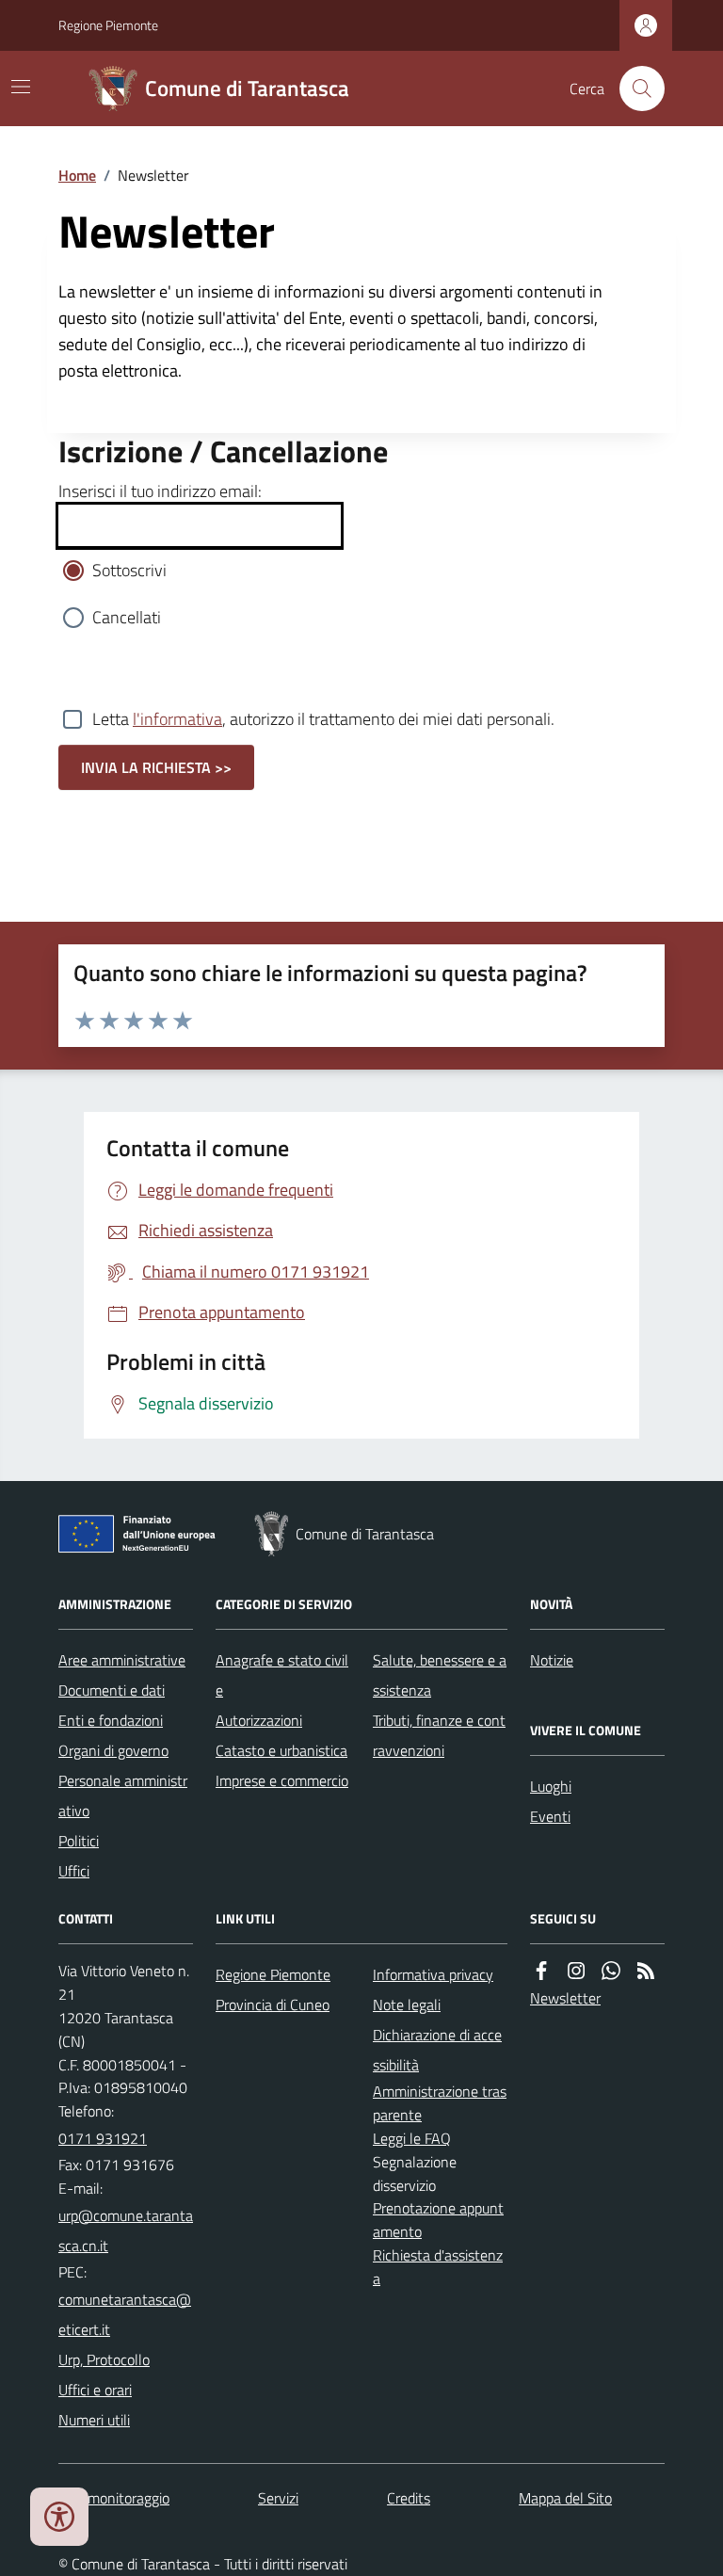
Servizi (278, 2498)
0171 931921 (103, 2138)
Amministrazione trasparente (440, 2103)
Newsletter (565, 1998)
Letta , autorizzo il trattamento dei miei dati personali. (323, 719)
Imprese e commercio (282, 1780)
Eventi (550, 1816)
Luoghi (551, 1786)
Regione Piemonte (108, 25)
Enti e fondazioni (111, 1720)
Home (77, 175)
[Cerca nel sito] (635, 89)
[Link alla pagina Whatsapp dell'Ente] (611, 1971)
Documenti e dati (112, 1690)
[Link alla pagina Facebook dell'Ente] (541, 1971)
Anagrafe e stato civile (282, 1675)
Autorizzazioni (259, 1720)
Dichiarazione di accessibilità (437, 2050)
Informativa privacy (433, 1974)
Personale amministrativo (123, 1795)
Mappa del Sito (565, 2498)
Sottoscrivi (129, 570)
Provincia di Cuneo (273, 2004)
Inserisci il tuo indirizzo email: (160, 491)
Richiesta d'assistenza (438, 2267)
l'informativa (177, 719)
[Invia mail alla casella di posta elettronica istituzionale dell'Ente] (126, 2230)
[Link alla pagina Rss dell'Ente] (646, 1971)
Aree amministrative (122, 1660)
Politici (79, 1841)
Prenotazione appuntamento (438, 2220)
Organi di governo (113, 1750)
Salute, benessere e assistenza (440, 1675)
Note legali (407, 2004)
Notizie (552, 1660)
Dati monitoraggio (114, 2498)
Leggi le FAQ (412, 2138)
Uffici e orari (95, 2390)
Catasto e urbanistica (281, 1750)
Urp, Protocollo (104, 2359)
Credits (409, 2498)
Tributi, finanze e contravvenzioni (439, 1735)
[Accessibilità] (59, 2517)
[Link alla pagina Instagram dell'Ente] (576, 1971)
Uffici (74, 1871)
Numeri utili (94, 2420)
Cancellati (127, 617)
